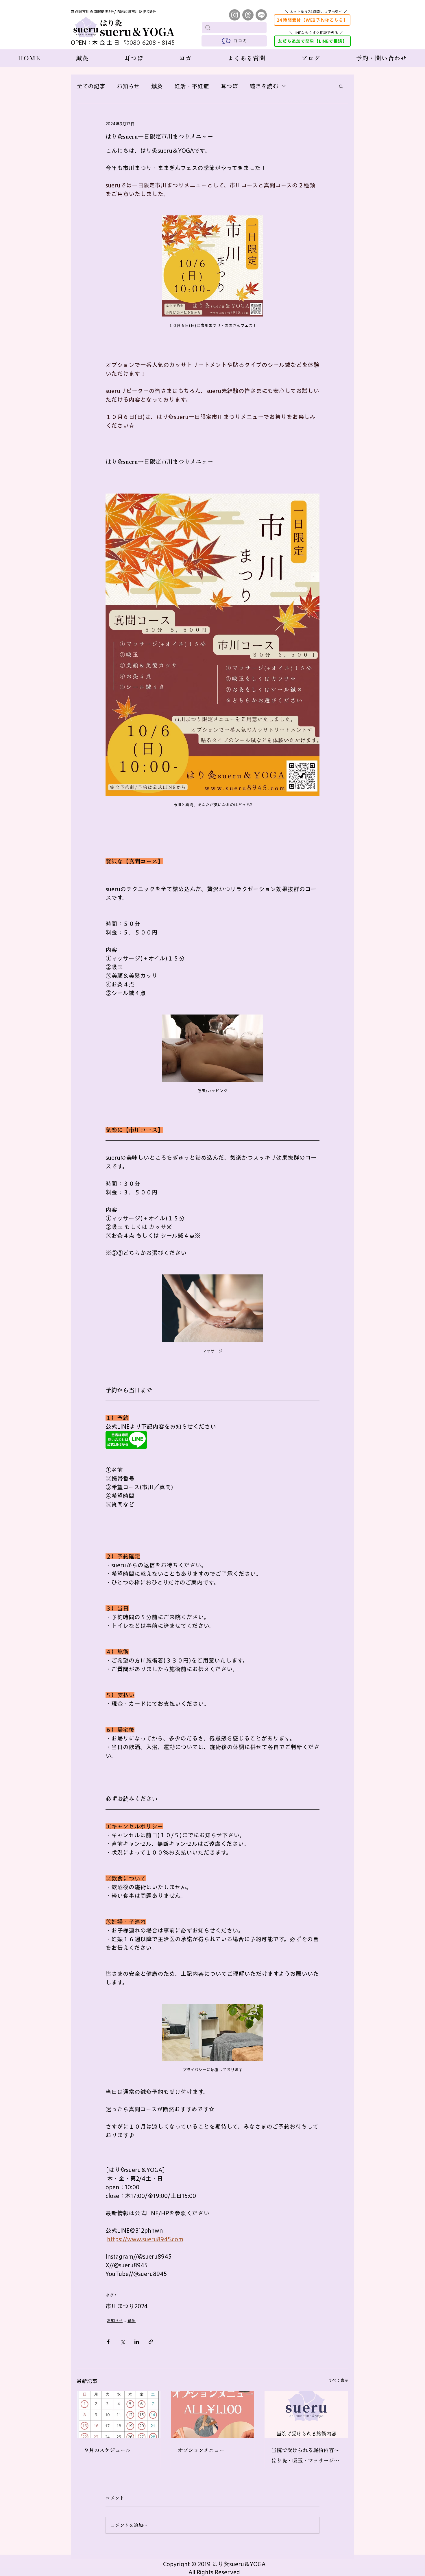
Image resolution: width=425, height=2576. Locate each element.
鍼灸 (157, 86)
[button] (341, 86)
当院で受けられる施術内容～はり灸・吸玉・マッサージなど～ (305, 2457)
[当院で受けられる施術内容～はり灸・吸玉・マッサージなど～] (306, 2415)
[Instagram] (235, 15)
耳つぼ (229, 86)
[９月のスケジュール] (119, 2415)
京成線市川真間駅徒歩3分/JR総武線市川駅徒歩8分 (113, 12)
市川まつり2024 (127, 2306)
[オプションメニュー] (213, 2415)
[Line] (261, 15)
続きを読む (264, 86)
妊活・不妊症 (192, 86)
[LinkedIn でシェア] (137, 2342)
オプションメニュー (201, 2450)
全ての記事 (91, 86)
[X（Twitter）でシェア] (122, 2342)
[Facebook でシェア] (108, 2342)
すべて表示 (338, 2380)
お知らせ (128, 86)
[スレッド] (248, 15)
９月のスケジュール (107, 2450)
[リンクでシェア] (151, 2342)
